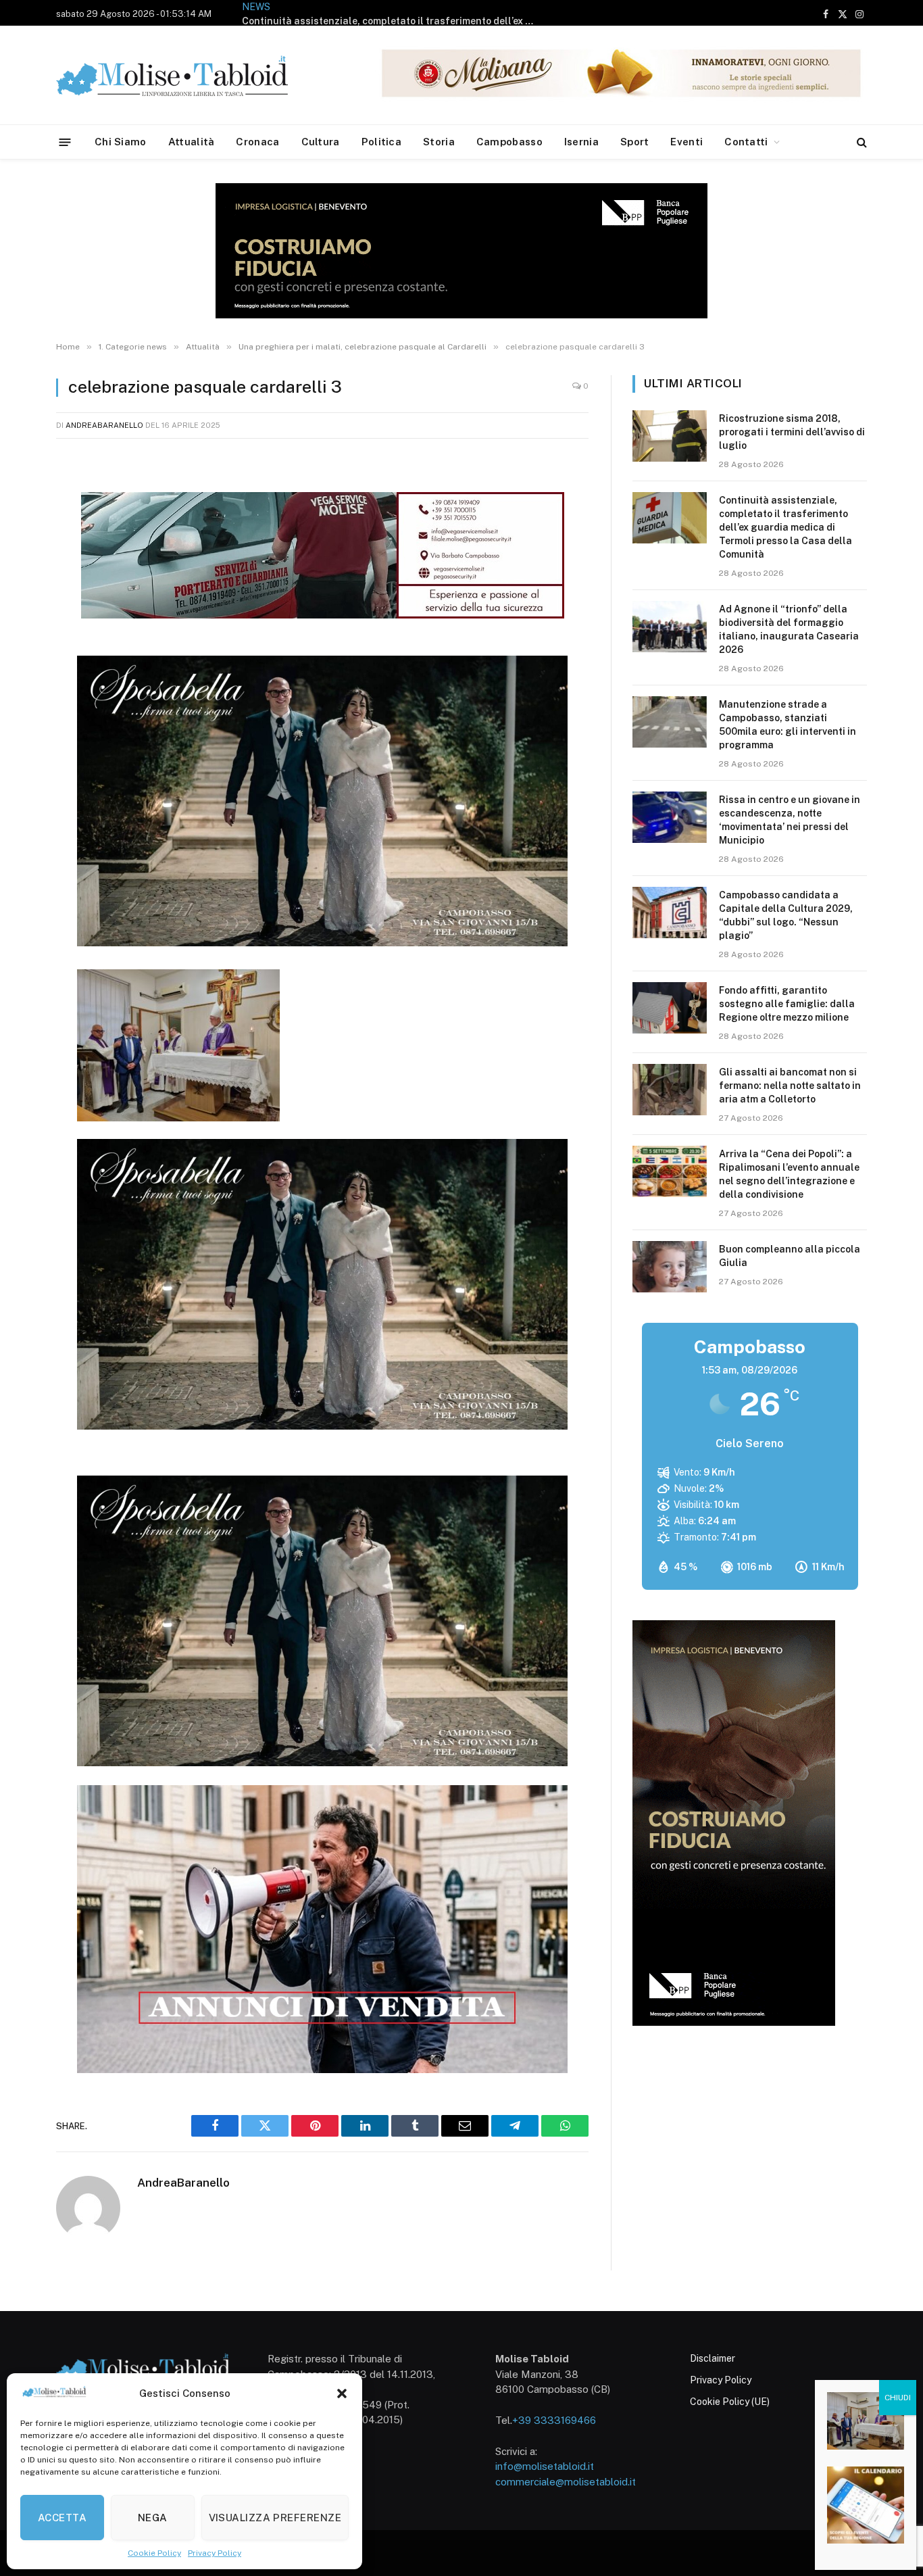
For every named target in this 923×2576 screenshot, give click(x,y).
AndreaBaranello (104, 425)
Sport (635, 142)
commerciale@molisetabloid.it (566, 2482)
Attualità (192, 142)
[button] (342, 2393)
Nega (153, 2518)
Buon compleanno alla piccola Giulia (790, 1256)
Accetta (62, 2518)
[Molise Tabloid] (191, 75)
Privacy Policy (215, 2553)
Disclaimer (713, 2358)
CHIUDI (898, 2398)
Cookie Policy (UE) (730, 2402)
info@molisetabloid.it (545, 2466)
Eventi (687, 142)
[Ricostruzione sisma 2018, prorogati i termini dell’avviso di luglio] (670, 436)
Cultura (321, 142)
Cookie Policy (154, 2553)
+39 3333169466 (554, 2420)
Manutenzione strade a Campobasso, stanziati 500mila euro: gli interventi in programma (788, 725)
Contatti (746, 142)
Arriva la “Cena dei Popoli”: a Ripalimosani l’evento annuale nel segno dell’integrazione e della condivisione (789, 1174)
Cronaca (257, 142)
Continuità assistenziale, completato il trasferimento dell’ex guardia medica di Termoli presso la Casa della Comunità (785, 527)
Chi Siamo (121, 142)
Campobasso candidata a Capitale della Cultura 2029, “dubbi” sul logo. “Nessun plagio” (786, 915)
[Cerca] (860, 142)
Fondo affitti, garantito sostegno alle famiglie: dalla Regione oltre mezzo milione (787, 1004)
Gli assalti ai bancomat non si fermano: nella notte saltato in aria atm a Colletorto (790, 1086)
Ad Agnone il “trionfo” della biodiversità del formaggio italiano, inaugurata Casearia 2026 (446, 13)
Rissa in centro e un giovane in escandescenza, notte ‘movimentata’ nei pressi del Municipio (790, 820)
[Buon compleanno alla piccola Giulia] (670, 1267)
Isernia (581, 142)
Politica (381, 142)
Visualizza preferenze (275, 2518)
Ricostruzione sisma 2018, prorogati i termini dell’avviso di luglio (792, 432)
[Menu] (65, 142)
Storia (439, 142)
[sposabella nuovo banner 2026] (322, 942)
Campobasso (509, 142)
